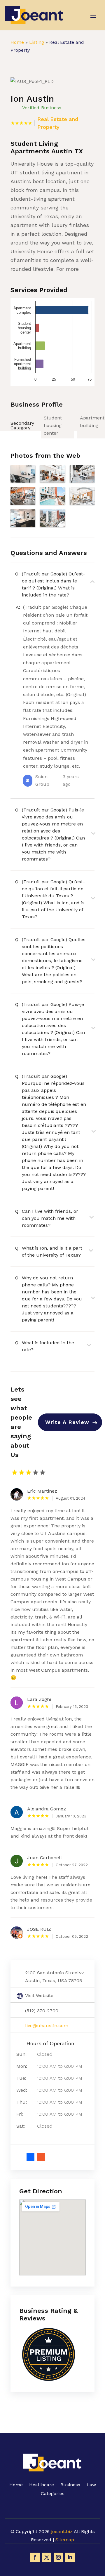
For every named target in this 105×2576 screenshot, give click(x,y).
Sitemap (65, 2540)
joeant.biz (62, 2531)
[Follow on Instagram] (58, 2557)
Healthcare (42, 2485)
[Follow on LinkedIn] (70, 2557)
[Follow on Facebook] (35, 2557)
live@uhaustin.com (47, 2026)
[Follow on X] (47, 2557)
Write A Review (67, 1422)
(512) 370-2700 (42, 2011)
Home (17, 42)
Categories (53, 2494)
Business (70, 2485)
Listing (37, 42)
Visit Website (39, 1995)
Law (91, 2485)
